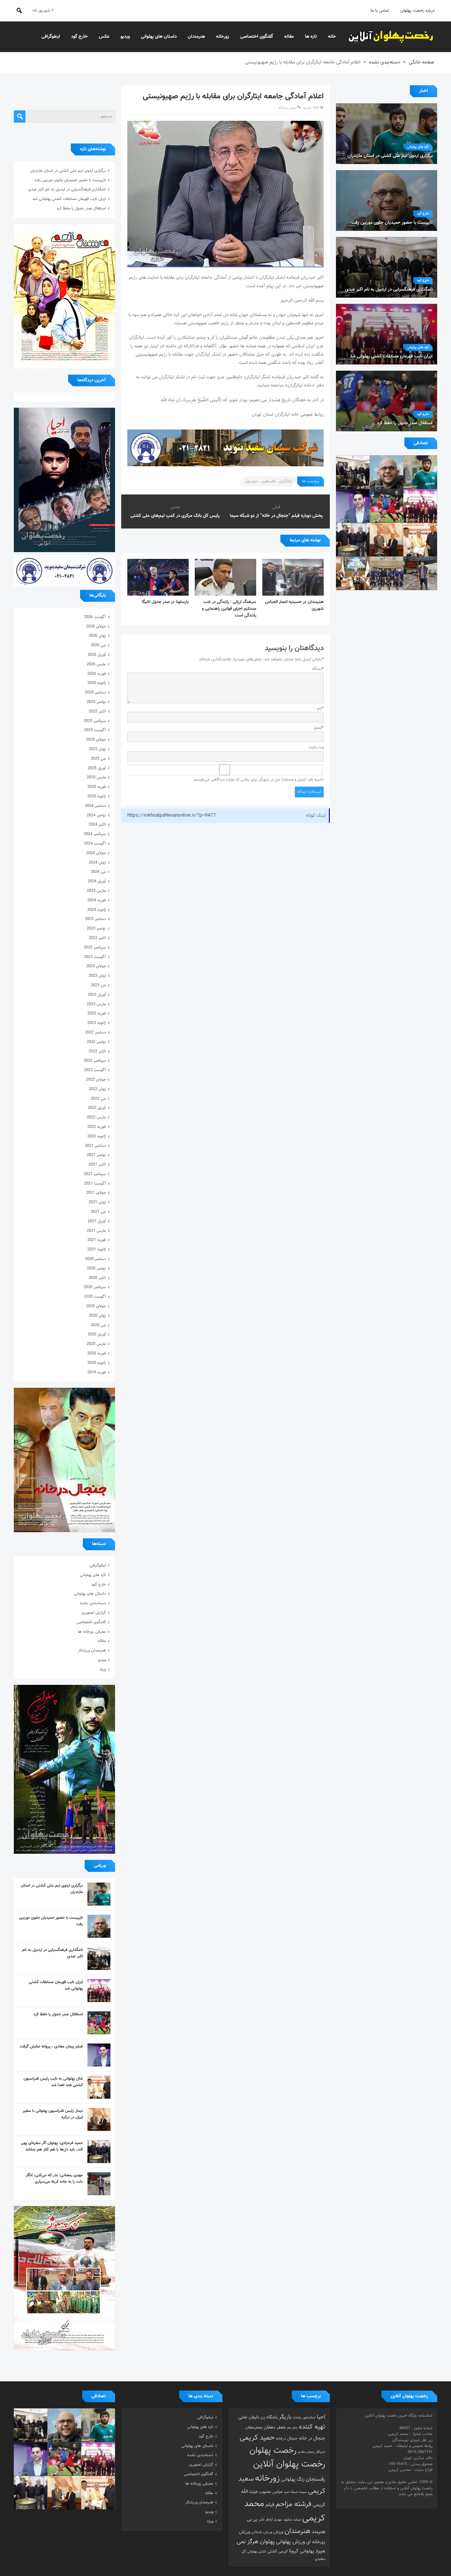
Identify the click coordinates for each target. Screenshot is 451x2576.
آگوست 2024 (95, 844)
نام (320, 708)
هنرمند (318, 2532)
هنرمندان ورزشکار (92, 1651)
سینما (303, 2492)
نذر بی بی (256, 2519)
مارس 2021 (96, 1231)
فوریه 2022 (97, 1127)
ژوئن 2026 (97, 636)
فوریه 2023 (97, 1013)
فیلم (270, 2505)
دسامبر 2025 (95, 693)
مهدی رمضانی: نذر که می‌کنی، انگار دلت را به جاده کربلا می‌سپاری (54, 2179)
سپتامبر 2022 (95, 1061)
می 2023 (98, 985)
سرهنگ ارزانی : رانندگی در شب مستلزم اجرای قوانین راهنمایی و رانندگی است (229, 609)
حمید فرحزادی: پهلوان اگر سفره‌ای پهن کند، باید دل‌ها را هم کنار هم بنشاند (52, 2146)
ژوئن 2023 (97, 976)
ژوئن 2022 (97, 1089)
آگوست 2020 (95, 1297)
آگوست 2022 (95, 1070)
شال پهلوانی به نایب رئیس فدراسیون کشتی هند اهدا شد (53, 2082)
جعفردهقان (254, 2428)
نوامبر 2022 (96, 1042)
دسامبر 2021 (95, 1146)
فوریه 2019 (97, 1372)
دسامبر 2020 (95, 1259)
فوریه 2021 (97, 1240)
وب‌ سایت (316, 747)
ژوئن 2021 (97, 1202)
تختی (243, 2417)
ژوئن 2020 (97, 1316)
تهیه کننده (312, 2427)
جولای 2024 (96, 853)
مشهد (288, 2520)
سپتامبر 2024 (95, 834)
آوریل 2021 (97, 1221)
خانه (332, 37)
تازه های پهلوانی (418, 147)
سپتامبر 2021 (95, 1174)
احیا (321, 2417)
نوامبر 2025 (96, 702)
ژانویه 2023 (97, 1023)
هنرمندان (196, 37)
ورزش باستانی (262, 2532)
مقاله (289, 37)
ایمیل (318, 728)
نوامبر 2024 (96, 815)
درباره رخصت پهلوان (418, 11)
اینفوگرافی (51, 37)
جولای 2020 (96, 1306)
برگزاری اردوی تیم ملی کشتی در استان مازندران (68, 171)
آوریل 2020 (97, 1334)
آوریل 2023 (97, 995)
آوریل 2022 (97, 1108)
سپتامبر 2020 (95, 1287)
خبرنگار (320, 2452)
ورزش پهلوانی (290, 2542)
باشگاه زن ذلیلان (263, 2417)
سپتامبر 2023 (95, 948)
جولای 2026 (96, 627)
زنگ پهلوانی (293, 2479)
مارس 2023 (96, 1004)
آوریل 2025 (97, 768)
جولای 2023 (96, 966)
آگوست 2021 (95, 1184)
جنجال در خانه (312, 2438)
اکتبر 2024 (97, 825)
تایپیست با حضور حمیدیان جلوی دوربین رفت (70, 180)
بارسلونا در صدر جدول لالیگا (165, 602)
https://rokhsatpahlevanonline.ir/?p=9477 (172, 816)
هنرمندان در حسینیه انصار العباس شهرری (294, 605)
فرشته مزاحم (293, 2504)
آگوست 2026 (95, 617)
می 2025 (98, 759)
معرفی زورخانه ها (92, 1632)
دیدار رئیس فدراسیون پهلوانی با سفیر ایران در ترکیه (53, 2114)
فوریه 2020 (97, 1353)
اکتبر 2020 (97, 1278)
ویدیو (125, 37)
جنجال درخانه (287, 2439)
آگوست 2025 (95, 730)
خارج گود (79, 37)
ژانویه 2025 (97, 796)
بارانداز (297, 2418)
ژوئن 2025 (97, 749)
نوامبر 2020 (96, 1269)
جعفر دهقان (275, 2427)
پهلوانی (307, 2551)
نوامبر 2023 (96, 929)
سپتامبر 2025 (95, 721)
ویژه (103, 1670)
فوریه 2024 (97, 900)
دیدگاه (318, 669)
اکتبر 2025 (97, 712)
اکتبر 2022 (97, 1051)
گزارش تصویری (94, 1613)
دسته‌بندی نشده (385, 62)
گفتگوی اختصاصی (257, 37)
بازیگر (285, 2417)
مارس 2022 (96, 1117)
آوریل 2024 (97, 881)
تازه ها (311, 37)
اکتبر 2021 (97, 1165)
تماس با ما (380, 11)
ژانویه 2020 (97, 1363)
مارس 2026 (96, 664)
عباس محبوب (271, 2492)
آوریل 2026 (97, 655)
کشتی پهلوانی (257, 2552)
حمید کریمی (257, 2438)
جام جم (292, 2428)
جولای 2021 (96, 1193)
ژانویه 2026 (97, 683)
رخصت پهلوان (273, 2451)
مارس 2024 (96, 891)
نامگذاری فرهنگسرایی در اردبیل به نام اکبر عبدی (67, 189)
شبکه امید (291, 2492)
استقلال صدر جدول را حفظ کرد (81, 208)
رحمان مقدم (306, 2452)
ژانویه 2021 (97, 1250)
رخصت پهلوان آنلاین (289, 2464)
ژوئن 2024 (97, 863)
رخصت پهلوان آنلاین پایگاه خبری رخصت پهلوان (391, 37)
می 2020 (98, 1325)
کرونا (294, 2551)
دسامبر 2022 (95, 1032)
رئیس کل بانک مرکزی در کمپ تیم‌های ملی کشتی (175, 516)
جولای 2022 (96, 1080)
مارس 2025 (96, 777)
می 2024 (98, 872)
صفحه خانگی (421, 62)
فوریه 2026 (97, 674)
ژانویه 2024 (97, 910)
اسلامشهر (309, 2418)
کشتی (272, 2551)
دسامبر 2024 (95, 806)
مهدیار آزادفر (274, 2520)
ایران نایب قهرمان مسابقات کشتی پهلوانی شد (69, 199)
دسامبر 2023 (95, 919)
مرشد (297, 2520)
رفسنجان (315, 2479)
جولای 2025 (96, 740)
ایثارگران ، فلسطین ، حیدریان (268, 481)
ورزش (278, 2532)
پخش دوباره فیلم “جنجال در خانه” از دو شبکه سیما (276, 516)
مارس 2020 (96, 1344)
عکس (104, 37)
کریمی (283, 2551)
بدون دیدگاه (287, 108)
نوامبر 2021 (96, 1155)
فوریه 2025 (97, 787)
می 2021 (98, 1212)
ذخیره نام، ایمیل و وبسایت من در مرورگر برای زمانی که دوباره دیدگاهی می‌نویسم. (258, 780)
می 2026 (98, 645)
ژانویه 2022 (97, 1136)
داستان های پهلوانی (159, 37)
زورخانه (223, 37)
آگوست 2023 (95, 957)
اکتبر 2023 (97, 938)
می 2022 (98, 1099)
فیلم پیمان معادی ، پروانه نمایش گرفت (51, 2047)
